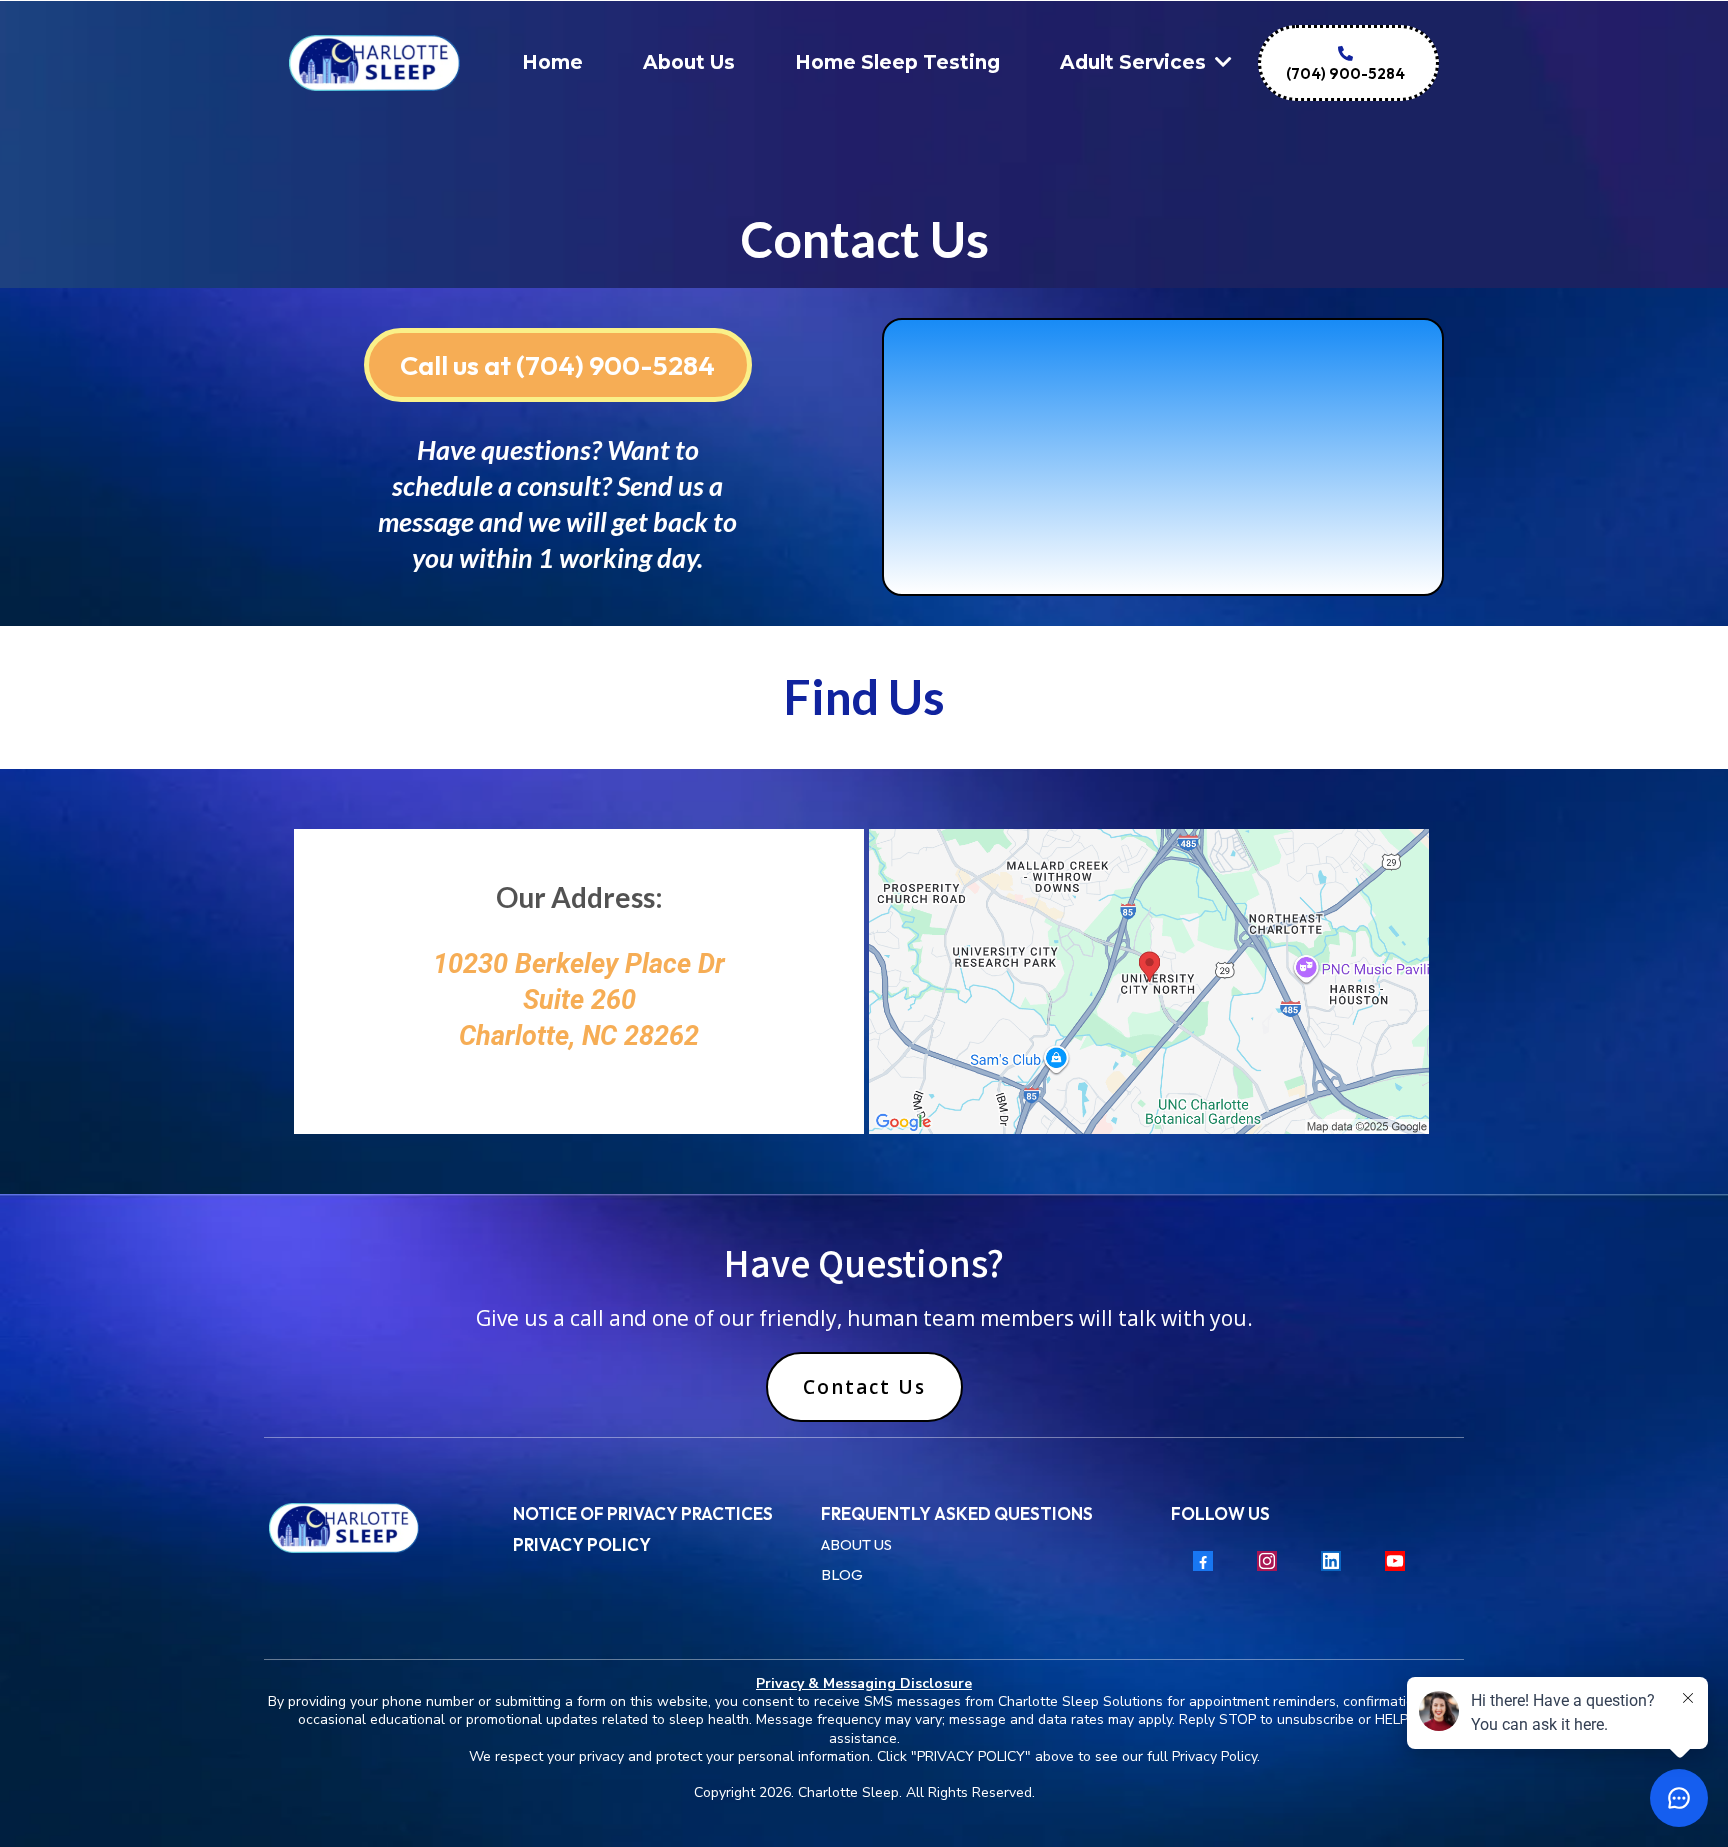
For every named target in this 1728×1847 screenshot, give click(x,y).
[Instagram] (1267, 1561)
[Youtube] (1395, 1561)
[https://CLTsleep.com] (374, 63)
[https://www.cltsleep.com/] (381, 1528)
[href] (1149, 981)
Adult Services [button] (1135, 62)
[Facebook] (1203, 1561)
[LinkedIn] (1331, 1561)
